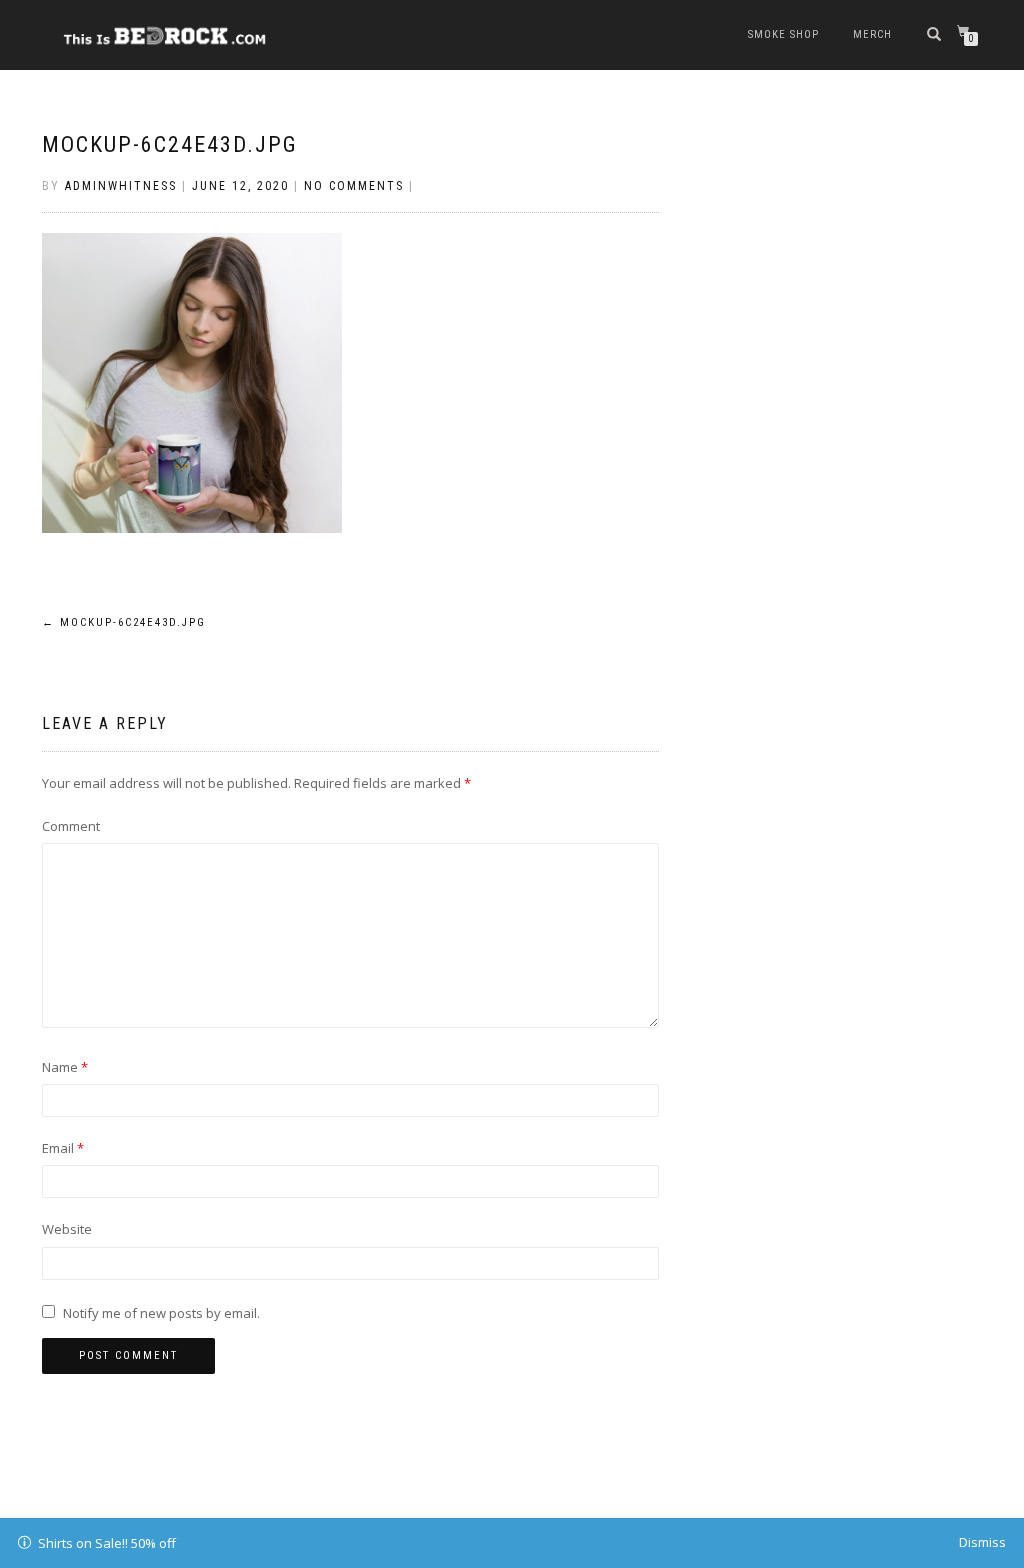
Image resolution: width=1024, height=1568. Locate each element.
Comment (71, 826)
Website (67, 1229)
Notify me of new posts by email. (161, 1313)
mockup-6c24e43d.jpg (170, 144)
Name (65, 1067)
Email (63, 1148)
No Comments (354, 186)
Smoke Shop (783, 34)
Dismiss (982, 1542)
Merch (872, 34)
